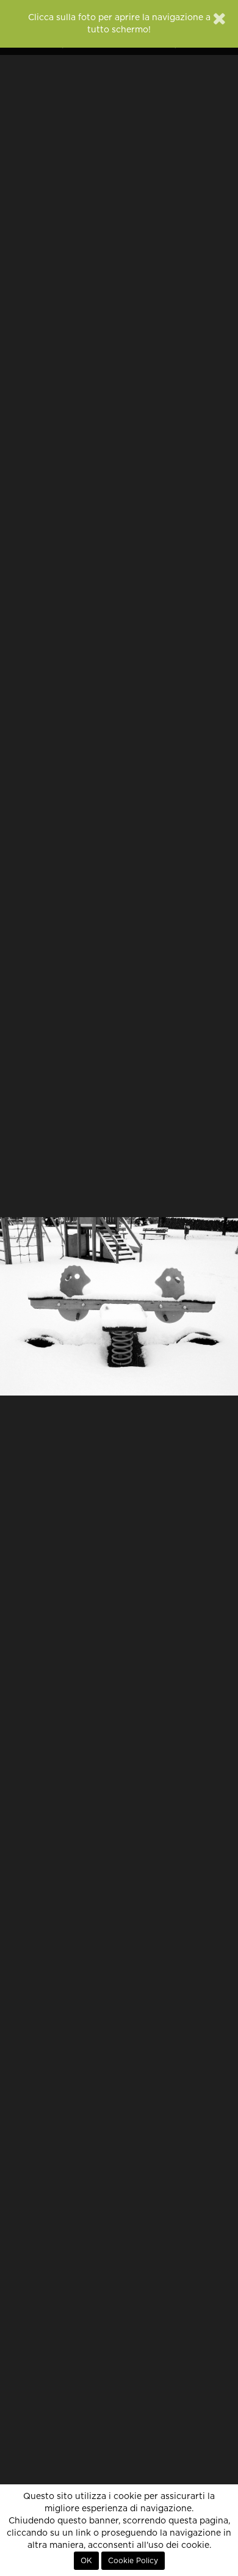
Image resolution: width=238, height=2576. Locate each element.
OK (86, 2561)
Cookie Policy (133, 2561)
